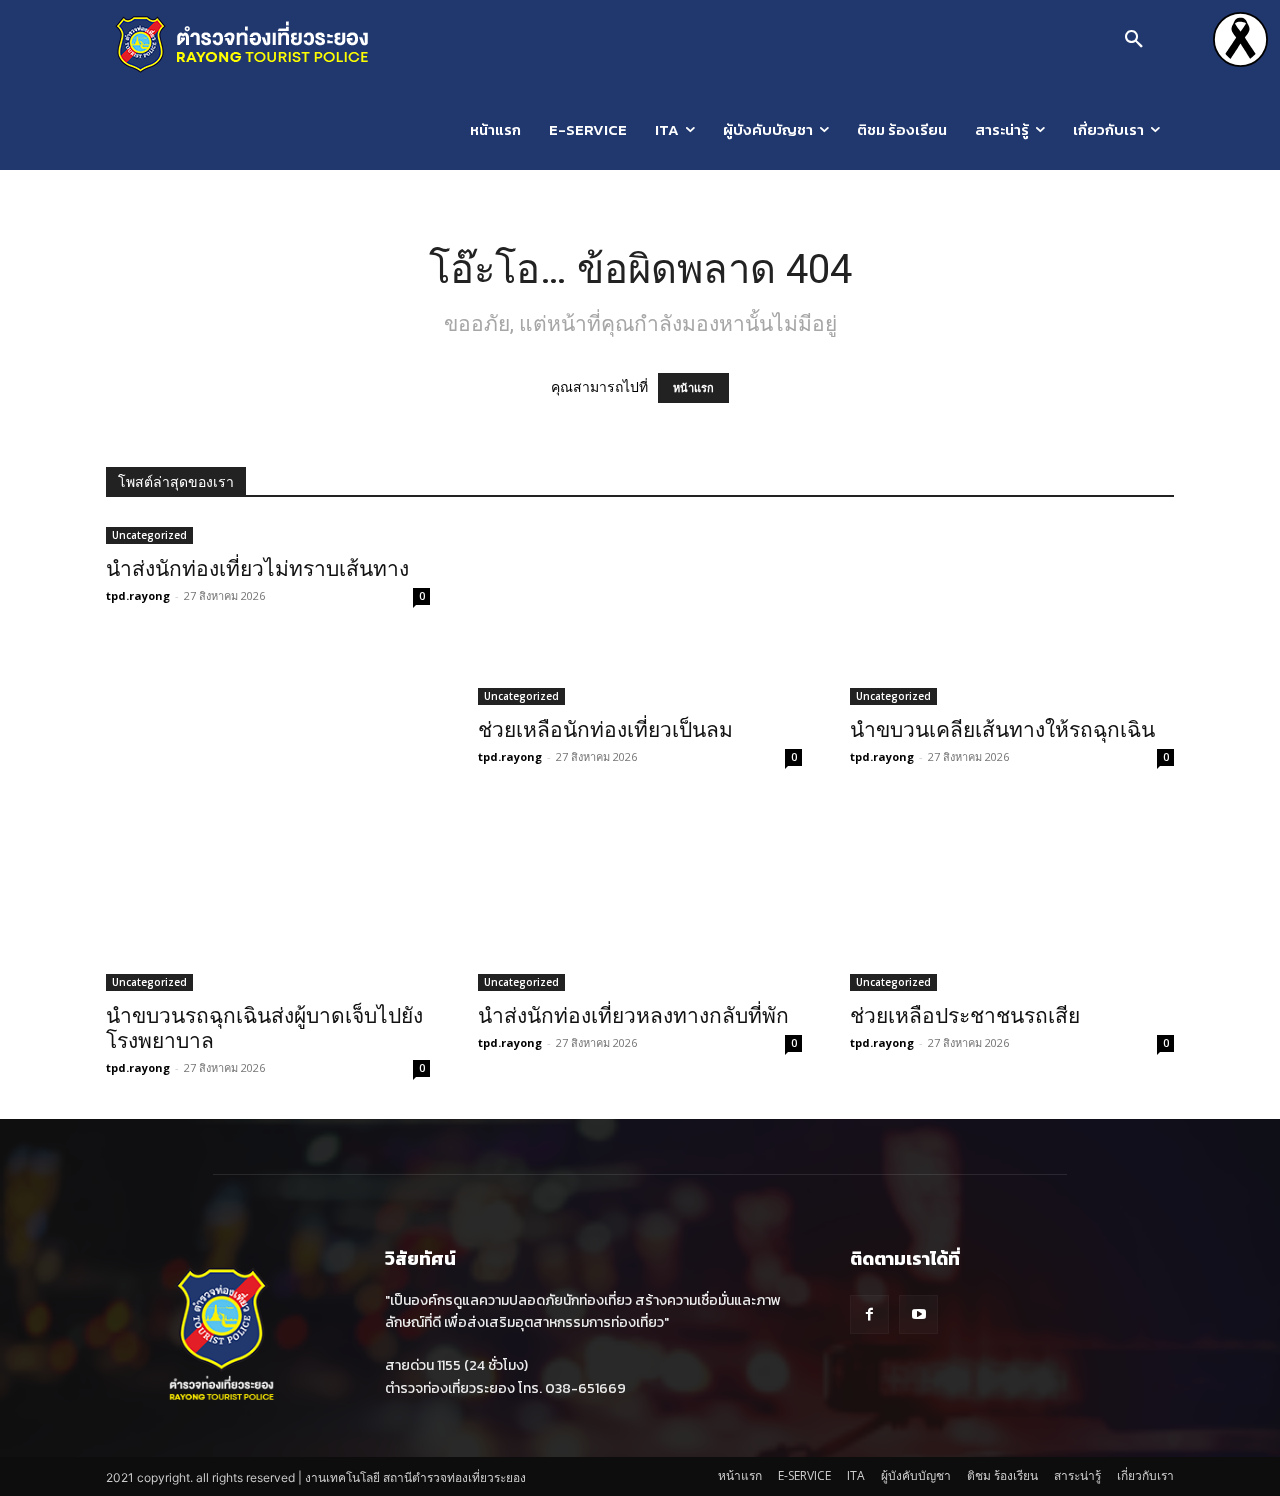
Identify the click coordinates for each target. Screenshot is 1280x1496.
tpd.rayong (138, 595)
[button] (1134, 40)
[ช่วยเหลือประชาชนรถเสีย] (1012, 899)
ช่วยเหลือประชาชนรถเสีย (965, 1016)
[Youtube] (918, 1314)
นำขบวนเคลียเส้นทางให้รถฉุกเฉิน (1002, 730)
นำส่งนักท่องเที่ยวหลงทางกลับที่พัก (633, 1016)
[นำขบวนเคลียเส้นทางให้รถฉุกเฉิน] (1012, 614)
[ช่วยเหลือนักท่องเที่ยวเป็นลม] (640, 614)
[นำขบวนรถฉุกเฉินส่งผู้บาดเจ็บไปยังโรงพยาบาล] (268, 899)
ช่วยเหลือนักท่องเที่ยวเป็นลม (605, 730)
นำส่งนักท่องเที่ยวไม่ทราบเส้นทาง (257, 569)
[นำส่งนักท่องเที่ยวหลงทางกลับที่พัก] (640, 899)
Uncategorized (149, 535)
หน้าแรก (693, 388)
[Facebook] (869, 1314)
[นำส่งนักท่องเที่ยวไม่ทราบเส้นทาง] (268, 533)
